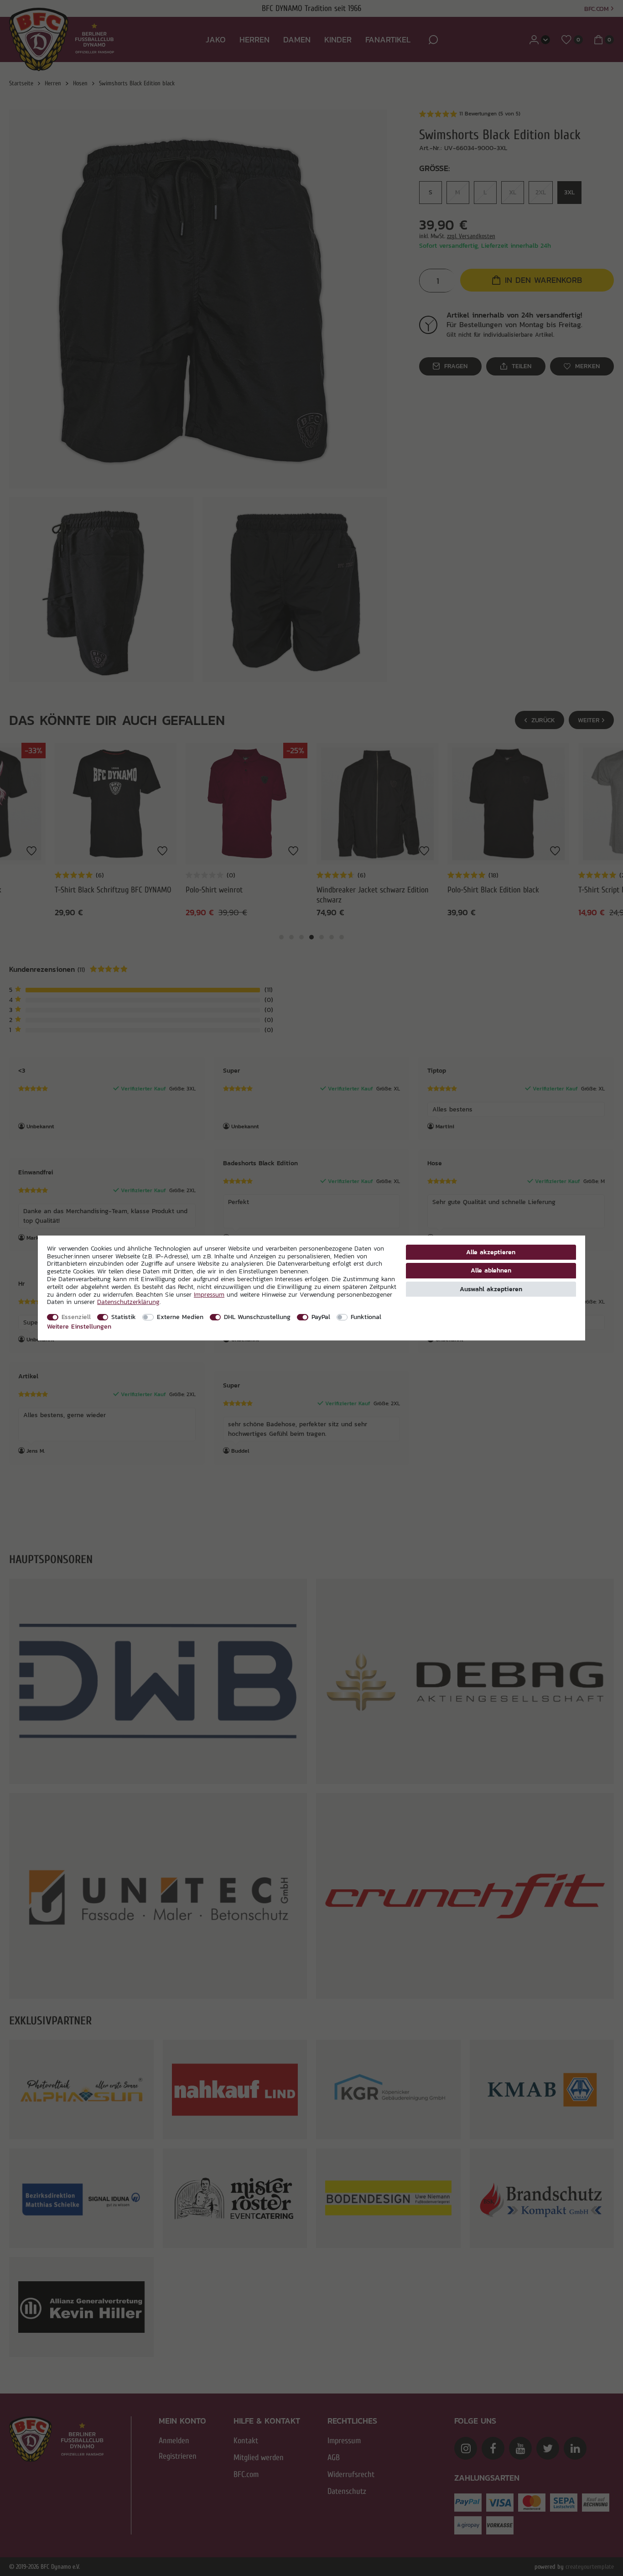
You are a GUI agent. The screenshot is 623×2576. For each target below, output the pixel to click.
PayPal (321, 1317)
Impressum (209, 1294)
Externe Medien (180, 1317)
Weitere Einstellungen (79, 1326)
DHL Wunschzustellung (257, 1317)
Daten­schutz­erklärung (128, 1302)
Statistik (124, 1317)
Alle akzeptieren (491, 1252)
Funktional (366, 1317)
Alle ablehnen (491, 1270)
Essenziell (76, 1317)
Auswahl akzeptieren (491, 1289)
